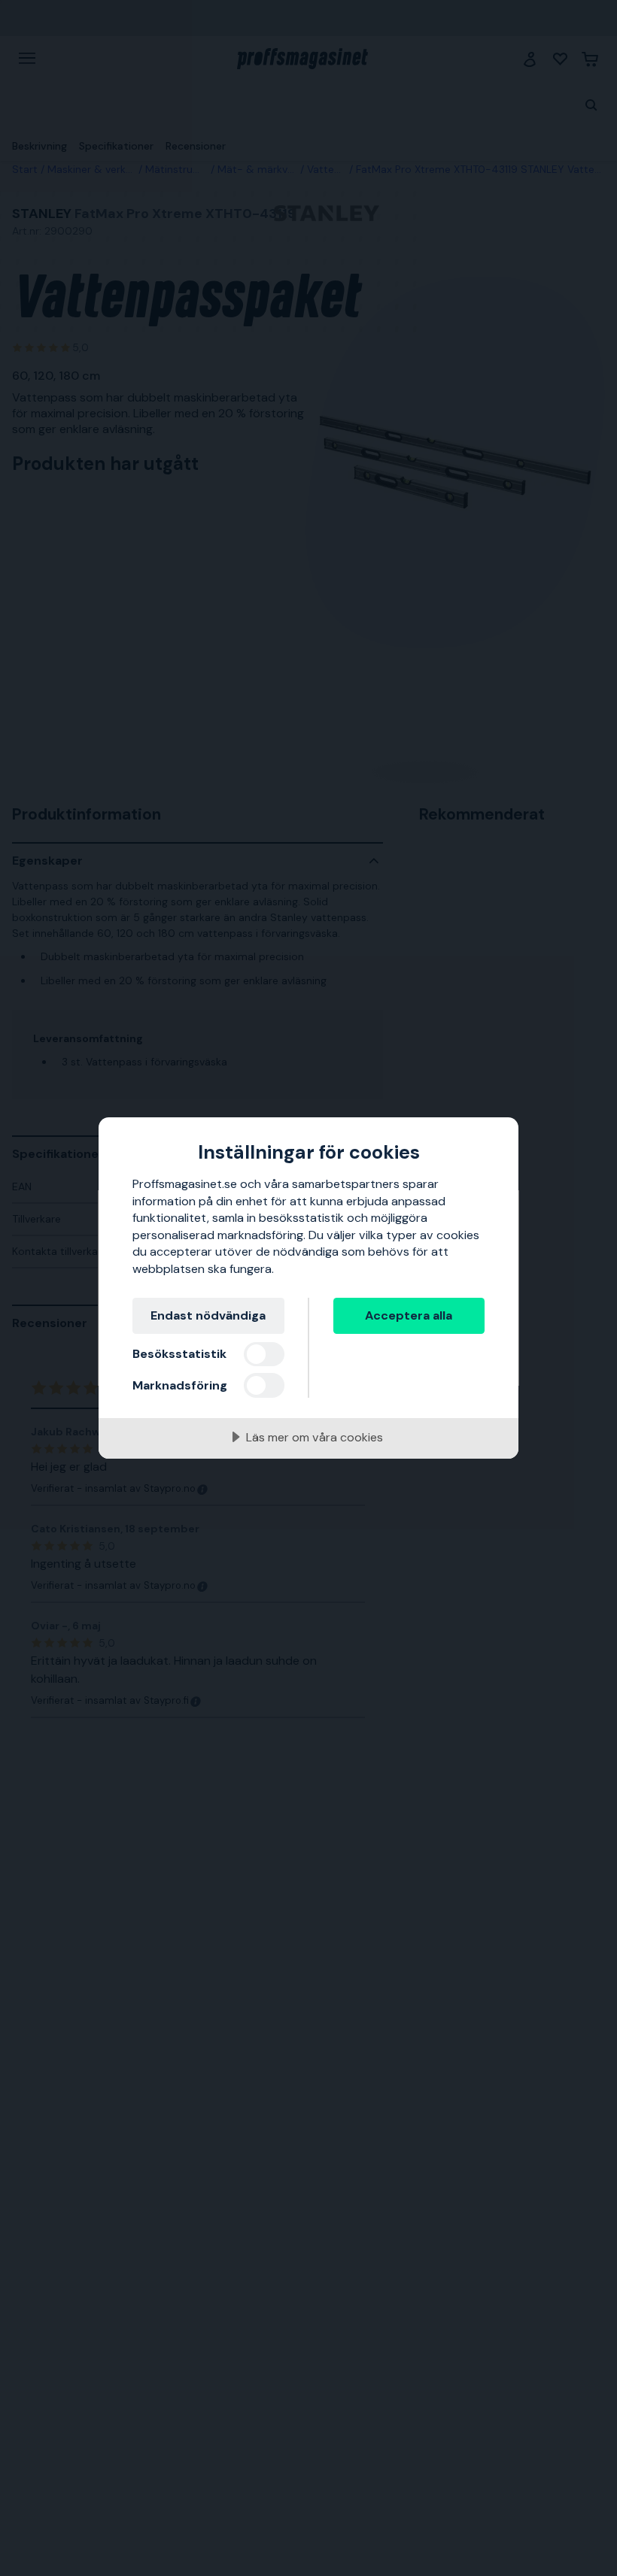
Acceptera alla (409, 1315)
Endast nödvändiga (208, 1315)
